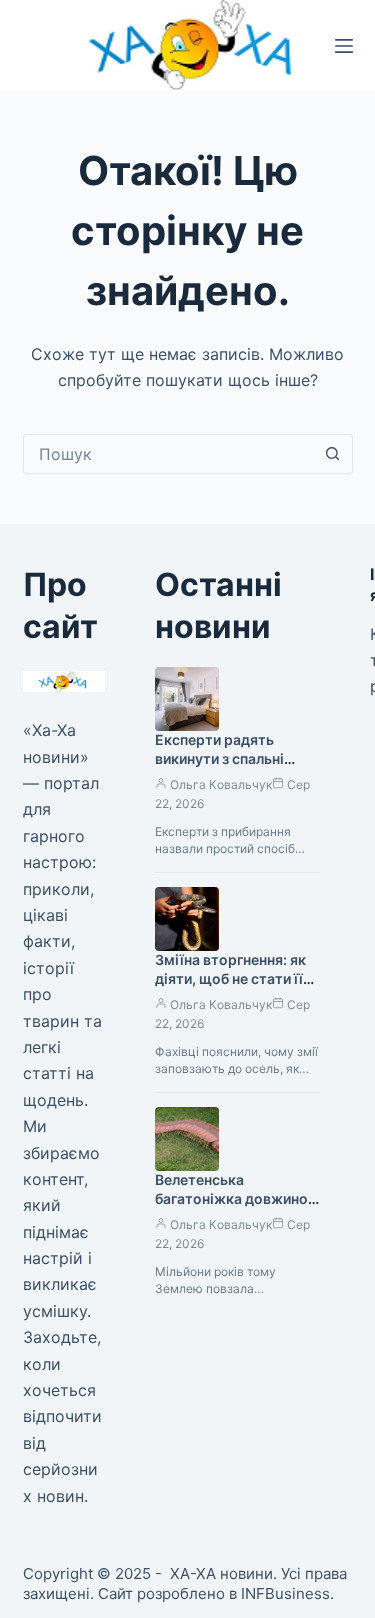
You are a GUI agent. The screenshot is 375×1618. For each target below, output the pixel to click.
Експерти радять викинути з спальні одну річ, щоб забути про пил (227, 768)
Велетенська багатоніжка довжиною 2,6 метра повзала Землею (237, 1208)
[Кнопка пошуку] (333, 454)
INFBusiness (285, 1593)
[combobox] (169, 454)
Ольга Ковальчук (221, 784)
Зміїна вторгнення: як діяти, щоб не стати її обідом (230, 978)
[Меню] (344, 46)
